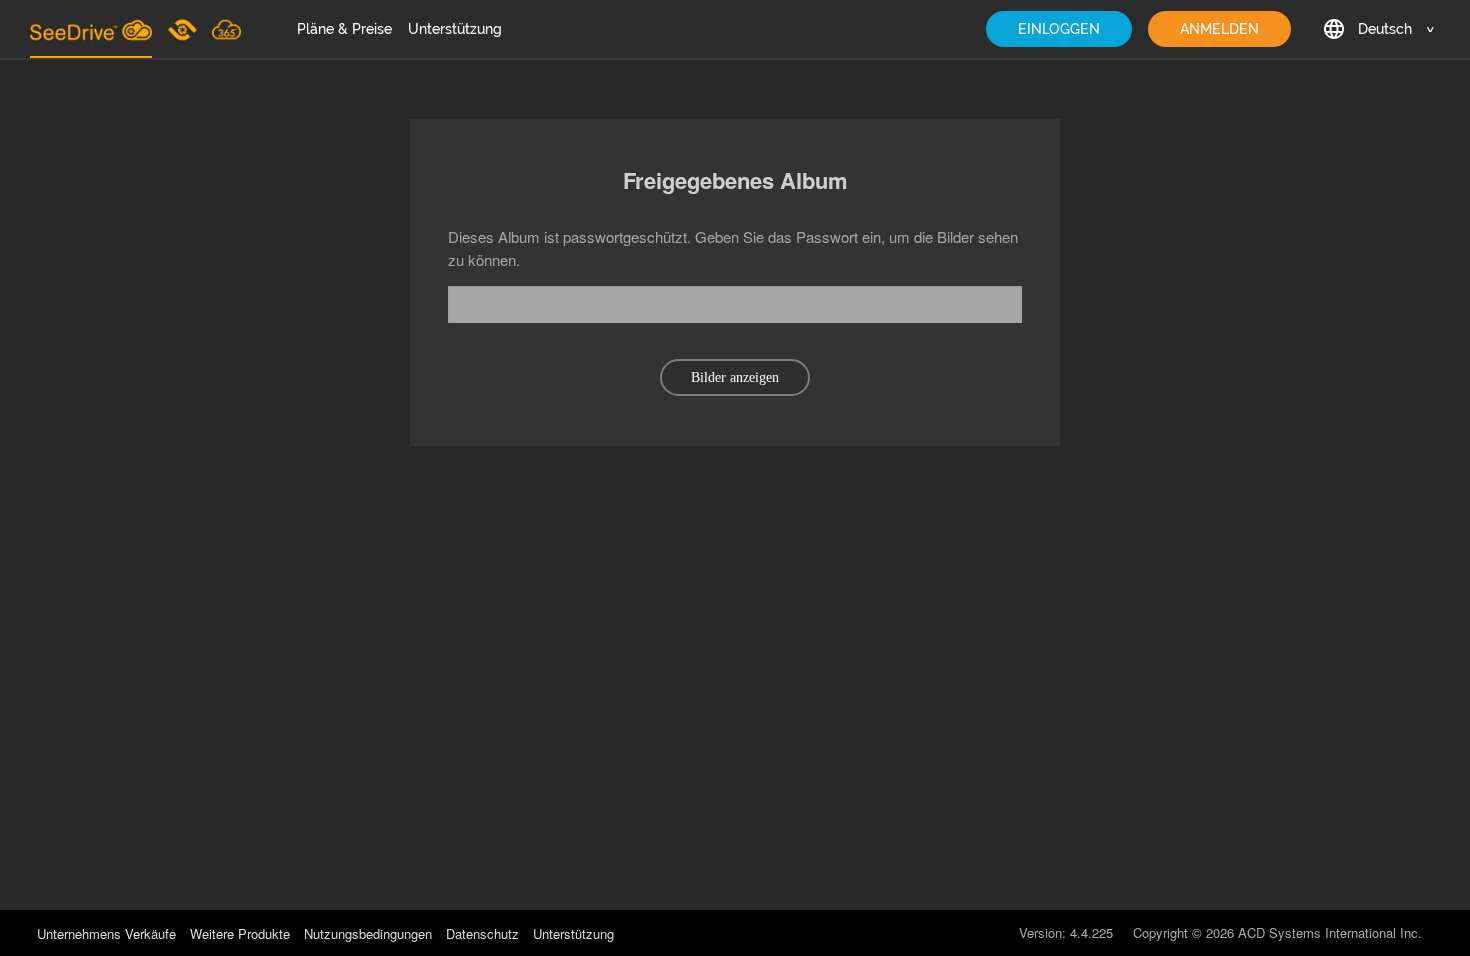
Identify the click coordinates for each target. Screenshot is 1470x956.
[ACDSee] (184, 29)
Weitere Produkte (240, 933)
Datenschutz (482, 933)
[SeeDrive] (91, 29)
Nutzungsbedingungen (368, 933)
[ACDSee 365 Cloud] (226, 29)
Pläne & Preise (344, 29)
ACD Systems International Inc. (1330, 932)
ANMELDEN (1219, 29)
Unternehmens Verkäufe (108, 933)
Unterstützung (455, 29)
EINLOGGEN (1059, 29)
